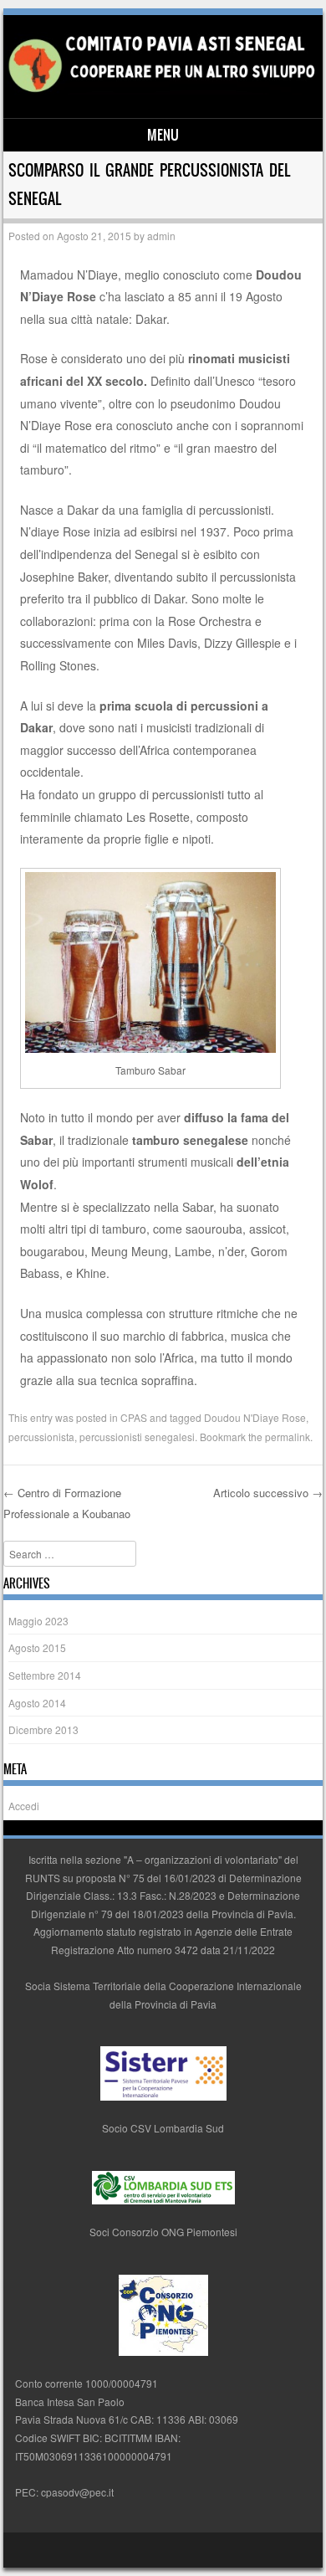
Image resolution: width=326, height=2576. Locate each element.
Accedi (24, 1806)
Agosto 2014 (37, 1703)
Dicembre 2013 (43, 1729)
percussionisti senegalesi (137, 1437)
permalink (288, 1437)
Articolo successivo (268, 1493)
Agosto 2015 (37, 1647)
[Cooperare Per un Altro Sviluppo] (160, 90)
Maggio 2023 (38, 1621)
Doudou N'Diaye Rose (255, 1417)
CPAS (134, 1417)
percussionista (41, 1437)
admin (161, 236)
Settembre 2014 (45, 1675)
